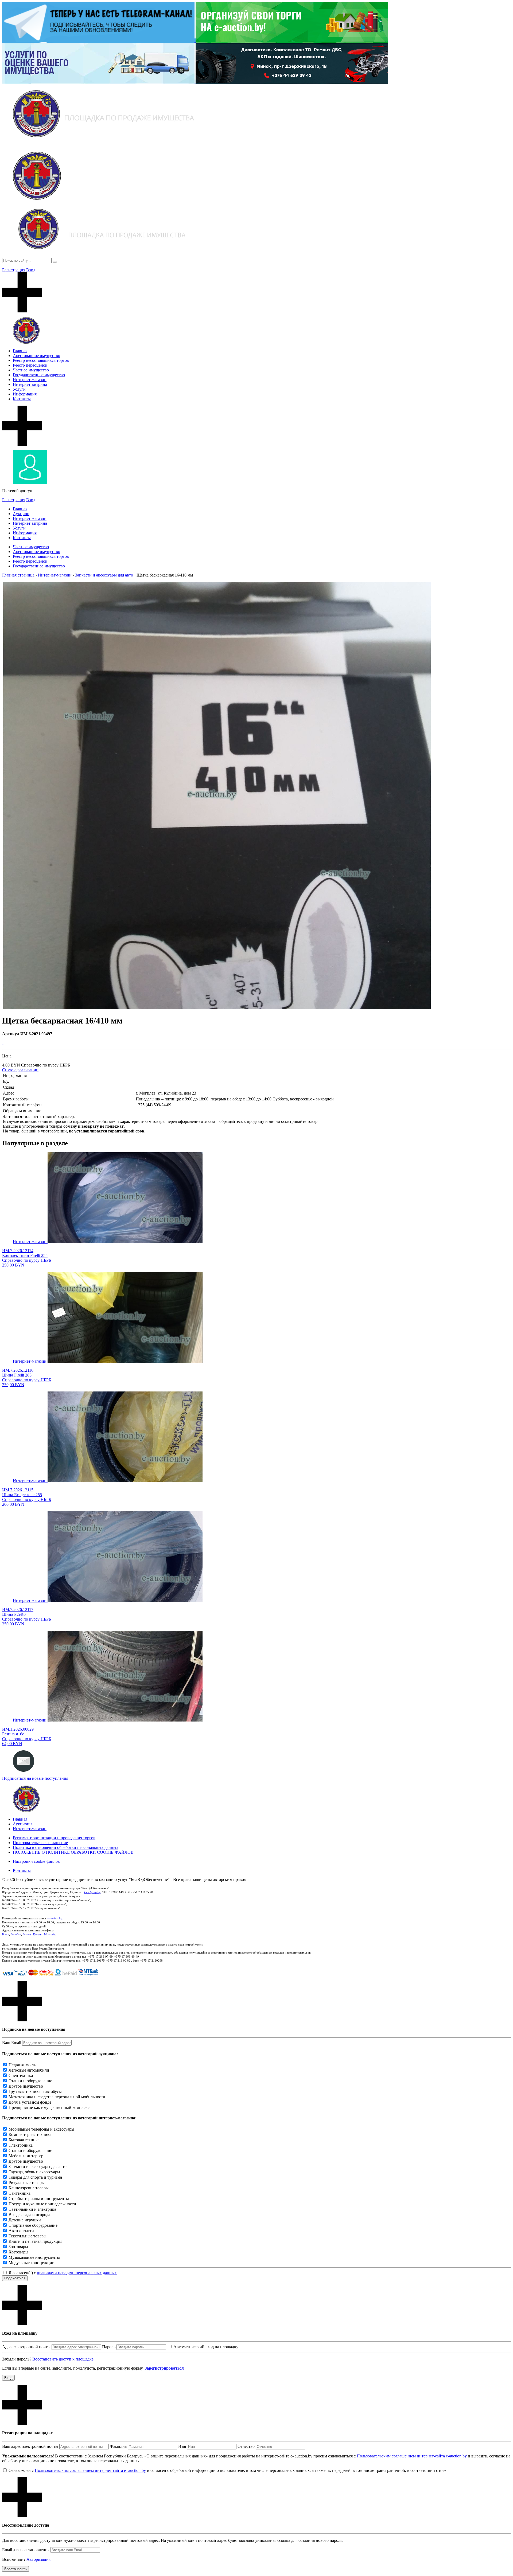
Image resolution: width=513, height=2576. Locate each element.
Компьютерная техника (30, 2134)
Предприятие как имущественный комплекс (49, 2108)
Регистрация (14, 270)
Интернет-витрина (30, 384)
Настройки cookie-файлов (36, 1861)
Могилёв (50, 1934)
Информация (25, 394)
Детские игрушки (25, 2220)
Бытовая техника (24, 2140)
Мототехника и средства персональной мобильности (57, 2097)
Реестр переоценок (30, 365)
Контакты (22, 399)
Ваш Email (12, 2043)
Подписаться (15, 2278)
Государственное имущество (39, 375)
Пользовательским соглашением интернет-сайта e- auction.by (90, 2470)
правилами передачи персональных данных (77, 2273)
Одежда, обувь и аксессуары (34, 2172)
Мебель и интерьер (26, 2156)
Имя (182, 2446)
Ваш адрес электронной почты (30, 2446)
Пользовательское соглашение (40, 1843)
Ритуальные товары (27, 2183)
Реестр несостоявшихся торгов (41, 360)
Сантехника (20, 2193)
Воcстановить (15, 2569)
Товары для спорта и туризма (35, 2177)
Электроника (21, 2145)
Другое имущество (26, 2086)
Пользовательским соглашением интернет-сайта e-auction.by (412, 2456)
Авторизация (38, 2559)
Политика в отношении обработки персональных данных (66, 1847)
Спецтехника (21, 2075)
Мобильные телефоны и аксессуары (41, 2129)
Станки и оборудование (30, 2081)
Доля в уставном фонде (30, 2102)
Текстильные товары (28, 2236)
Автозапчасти (21, 2231)
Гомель (27, 1934)
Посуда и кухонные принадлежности (42, 2204)
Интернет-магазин (30, 380)
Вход (31, 270)
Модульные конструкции (32, 2263)
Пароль (109, 2347)
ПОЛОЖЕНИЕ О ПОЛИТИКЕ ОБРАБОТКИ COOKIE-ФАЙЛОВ (73, 1852)
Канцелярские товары (29, 2188)
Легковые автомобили (29, 2070)
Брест (6, 1934)
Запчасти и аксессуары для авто (38, 2167)
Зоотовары (18, 2247)
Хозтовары (18, 2252)
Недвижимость (22, 2065)
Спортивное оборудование (33, 2225)
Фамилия (118, 2446)
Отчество (246, 2446)
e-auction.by (55, 1918)
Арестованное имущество (36, 356)
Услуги (19, 389)
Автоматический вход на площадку (206, 2347)
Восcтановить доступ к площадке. (63, 2359)
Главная (20, 351)
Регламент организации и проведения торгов (54, 1838)
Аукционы (23, 1824)
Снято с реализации (20, 1070)
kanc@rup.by (92, 1892)
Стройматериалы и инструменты (39, 2199)
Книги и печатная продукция (35, 2241)
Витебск (16, 1934)
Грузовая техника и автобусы (35, 2091)
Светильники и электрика (32, 2209)
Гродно (38, 1934)
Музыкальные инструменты (34, 2257)
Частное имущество (31, 370)
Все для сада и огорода (29, 2215)
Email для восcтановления (26, 2550)
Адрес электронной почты (26, 2347)
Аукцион (21, 514)
